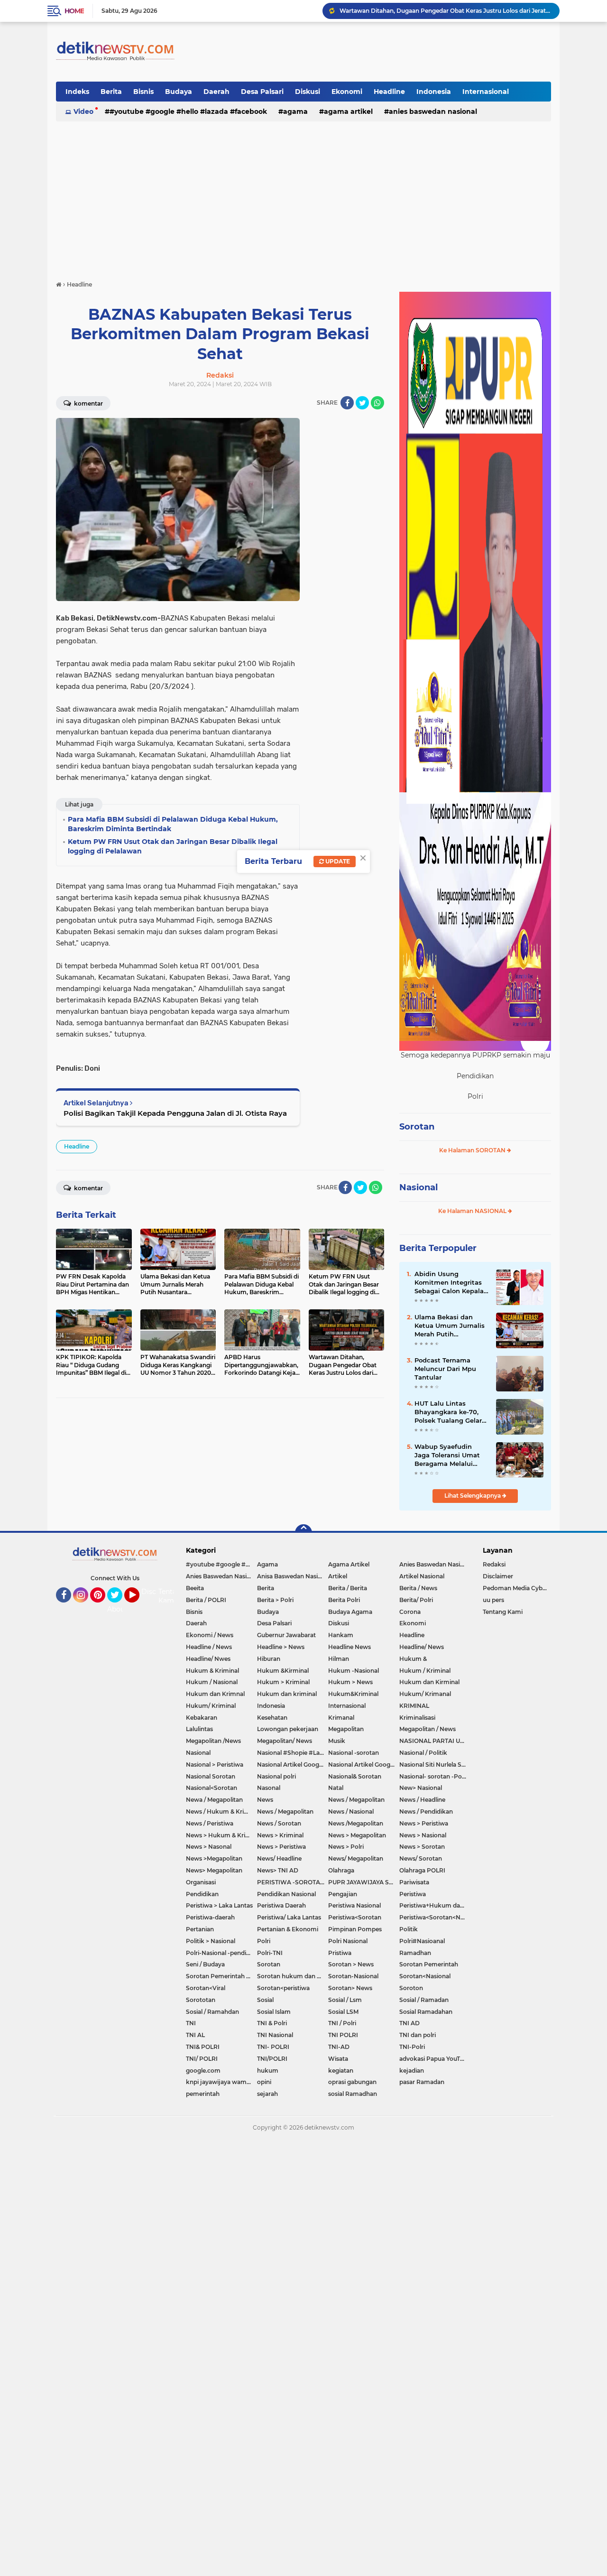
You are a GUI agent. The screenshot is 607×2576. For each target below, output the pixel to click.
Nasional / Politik (423, 1753)
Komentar (88, 403)
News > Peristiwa (424, 1823)
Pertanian (200, 1929)
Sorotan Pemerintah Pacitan (221, 1976)
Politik (409, 1929)
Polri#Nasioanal (422, 1941)
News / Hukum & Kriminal (221, 1812)
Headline (389, 92)
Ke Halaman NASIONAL (473, 1211)
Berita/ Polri (416, 1600)
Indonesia (434, 92)
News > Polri (346, 1847)
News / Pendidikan (426, 1812)
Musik (337, 1741)
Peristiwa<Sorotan (355, 1917)
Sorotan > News (351, 1964)
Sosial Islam (274, 2012)
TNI (191, 2023)
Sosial (265, 2000)
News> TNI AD (278, 1870)
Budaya (179, 92)
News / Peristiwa (210, 1823)
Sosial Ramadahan (426, 2012)
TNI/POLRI (272, 2059)
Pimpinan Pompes (355, 1929)
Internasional (486, 92)
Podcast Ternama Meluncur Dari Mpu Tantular (445, 1369)
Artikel (338, 1576)
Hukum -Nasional (354, 1671)
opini (264, 2082)
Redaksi (494, 1564)
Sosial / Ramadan (424, 2000)
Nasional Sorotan (211, 1776)
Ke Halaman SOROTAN (473, 1150)
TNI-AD (339, 2047)
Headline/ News (422, 1647)
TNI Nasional (275, 2035)
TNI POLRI (343, 2035)
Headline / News (209, 1647)
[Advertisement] (303, 196)
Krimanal (341, 1718)
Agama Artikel (348, 111)
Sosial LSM (343, 2012)
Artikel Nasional (422, 1576)
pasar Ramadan (422, 2082)
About (117, 1609)
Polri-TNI (270, 1953)
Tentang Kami (172, 1596)
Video (83, 111)
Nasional (418, 1187)
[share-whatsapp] (377, 403)
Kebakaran (202, 1718)
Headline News (349, 1647)
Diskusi (308, 92)
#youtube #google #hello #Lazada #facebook (188, 111)
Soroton (411, 1988)
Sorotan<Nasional (425, 1976)
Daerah (216, 92)
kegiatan (341, 2071)
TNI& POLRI (203, 2047)
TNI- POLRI (273, 2047)
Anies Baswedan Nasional (433, 111)
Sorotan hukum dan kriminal (293, 1976)
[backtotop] (303, 1533)
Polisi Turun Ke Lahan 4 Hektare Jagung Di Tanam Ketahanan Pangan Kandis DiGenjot (445, 11)
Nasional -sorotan (354, 1753)
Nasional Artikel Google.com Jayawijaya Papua (364, 1765)
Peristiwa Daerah (281, 1905)
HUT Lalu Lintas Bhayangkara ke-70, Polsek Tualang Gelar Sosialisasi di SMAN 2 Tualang (448, 1412)
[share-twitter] (362, 403)
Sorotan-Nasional (353, 1976)
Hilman (339, 1659)
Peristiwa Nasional (354, 1905)
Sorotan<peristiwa (283, 1988)
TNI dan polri (418, 2035)
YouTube (138, 1607)
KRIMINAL (414, 1706)
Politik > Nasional (211, 1941)
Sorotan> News (350, 1988)
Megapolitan (346, 1729)
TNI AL (195, 2035)
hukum (268, 2071)
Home (74, 11)
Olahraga (341, 1870)
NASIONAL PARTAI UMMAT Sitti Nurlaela (435, 1741)
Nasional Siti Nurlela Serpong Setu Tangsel (435, 1765)
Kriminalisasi (417, 1718)
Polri (264, 1941)
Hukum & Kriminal (212, 1671)
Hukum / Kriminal (425, 1671)
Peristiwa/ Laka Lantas (289, 1917)
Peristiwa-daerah (210, 1917)
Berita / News (418, 1588)
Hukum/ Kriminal (211, 1706)
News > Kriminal (280, 1835)
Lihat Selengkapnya (473, 1496)
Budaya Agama (350, 1612)
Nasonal (269, 1788)
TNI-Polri (412, 2047)
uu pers (493, 1600)
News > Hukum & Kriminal (221, 1835)
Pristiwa (340, 1953)
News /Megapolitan (356, 1823)
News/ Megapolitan (356, 1858)
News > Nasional (423, 1835)
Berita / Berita (348, 1588)
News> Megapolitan (214, 1870)
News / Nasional (351, 1812)
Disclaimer (498, 1576)
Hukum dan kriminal (287, 1694)
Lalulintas (199, 1729)
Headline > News (281, 1647)
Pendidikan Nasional (286, 1894)
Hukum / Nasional (212, 1682)
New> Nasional (421, 1788)
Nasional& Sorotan (355, 1776)
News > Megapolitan (357, 1835)
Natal (336, 1788)
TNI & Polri (272, 2023)
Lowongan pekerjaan (288, 1729)
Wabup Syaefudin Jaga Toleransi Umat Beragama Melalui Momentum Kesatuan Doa (450, 1455)
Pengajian (343, 1894)
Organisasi (201, 1882)
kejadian (412, 2071)
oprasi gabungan (352, 2082)
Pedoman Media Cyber (515, 1588)
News (265, 1800)
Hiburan (269, 1659)
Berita (111, 92)
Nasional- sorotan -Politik (435, 1776)
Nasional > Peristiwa (215, 1765)
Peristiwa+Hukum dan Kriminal (435, 1905)
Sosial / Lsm (345, 2000)
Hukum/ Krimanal (425, 1694)
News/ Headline (279, 1858)
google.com (203, 2071)
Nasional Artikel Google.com (293, 1765)
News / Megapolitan (356, 1800)
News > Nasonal (209, 1847)
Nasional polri (276, 1776)
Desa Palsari (262, 92)
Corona (410, 1612)
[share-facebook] (347, 403)
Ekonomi (347, 92)
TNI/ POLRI (202, 2059)
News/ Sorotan (421, 1858)
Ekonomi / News (210, 1635)
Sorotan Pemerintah (429, 1964)
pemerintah (203, 2094)
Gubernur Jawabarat (286, 1635)
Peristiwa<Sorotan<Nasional (435, 1917)
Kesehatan (272, 1718)
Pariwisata (414, 1882)
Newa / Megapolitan (214, 1800)
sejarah (267, 2094)
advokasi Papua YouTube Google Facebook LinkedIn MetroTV (435, 2059)
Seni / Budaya (205, 1964)
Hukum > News (350, 1682)
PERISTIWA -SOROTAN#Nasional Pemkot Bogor (293, 1882)
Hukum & (413, 1659)
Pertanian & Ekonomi (288, 1929)
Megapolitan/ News (285, 1741)
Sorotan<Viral (206, 1988)
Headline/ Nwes (208, 1659)
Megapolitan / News (428, 1729)
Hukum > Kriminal (283, 1682)
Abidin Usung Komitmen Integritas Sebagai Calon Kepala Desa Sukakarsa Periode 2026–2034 (449, 1283)
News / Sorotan (279, 1823)
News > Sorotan (422, 1847)
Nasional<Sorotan (212, 1788)
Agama (295, 111)
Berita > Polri (275, 1600)
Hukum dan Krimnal (215, 1694)
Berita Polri (344, 1600)
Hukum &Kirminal (283, 1671)
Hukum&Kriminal (353, 1694)
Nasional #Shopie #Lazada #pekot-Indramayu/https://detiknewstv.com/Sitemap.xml (293, 1753)
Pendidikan (202, 1894)
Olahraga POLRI (422, 1870)
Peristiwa (413, 1894)
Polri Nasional (348, 1941)
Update (337, 861)
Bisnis (143, 92)
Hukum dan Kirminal (429, 1682)
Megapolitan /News (213, 1741)
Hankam (341, 1635)
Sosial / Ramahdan (212, 2012)
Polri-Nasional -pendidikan (221, 1953)
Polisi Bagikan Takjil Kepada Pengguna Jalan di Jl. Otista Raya (175, 1113)
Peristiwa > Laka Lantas (219, 1905)
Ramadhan (415, 1953)
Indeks (77, 92)
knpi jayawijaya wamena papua (221, 2082)
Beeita (195, 1588)
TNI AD (409, 2023)
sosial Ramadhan (353, 2094)
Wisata (338, 2059)
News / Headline (422, 1800)
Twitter (119, 1607)
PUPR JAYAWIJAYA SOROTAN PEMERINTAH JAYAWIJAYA (364, 1882)
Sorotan (417, 1127)
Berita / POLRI (206, 1600)
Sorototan (201, 2000)
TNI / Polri (342, 2023)
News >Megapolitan (214, 1858)
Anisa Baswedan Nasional (293, 1576)
